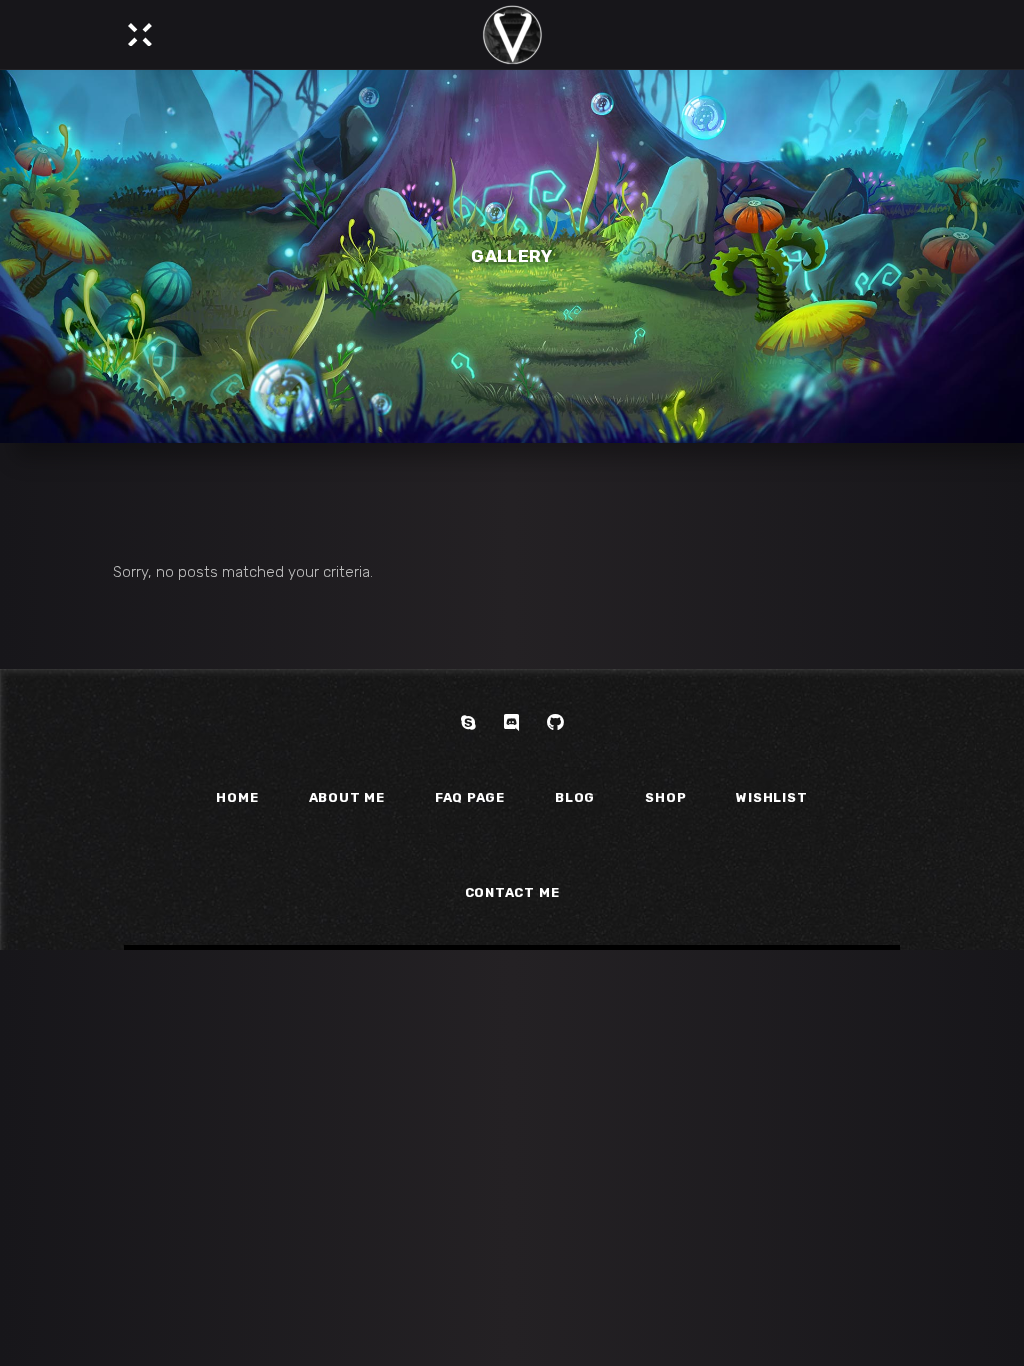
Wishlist (771, 797)
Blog (575, 797)
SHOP (665, 797)
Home (237, 797)
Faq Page (470, 797)
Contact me (512, 892)
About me (347, 797)
